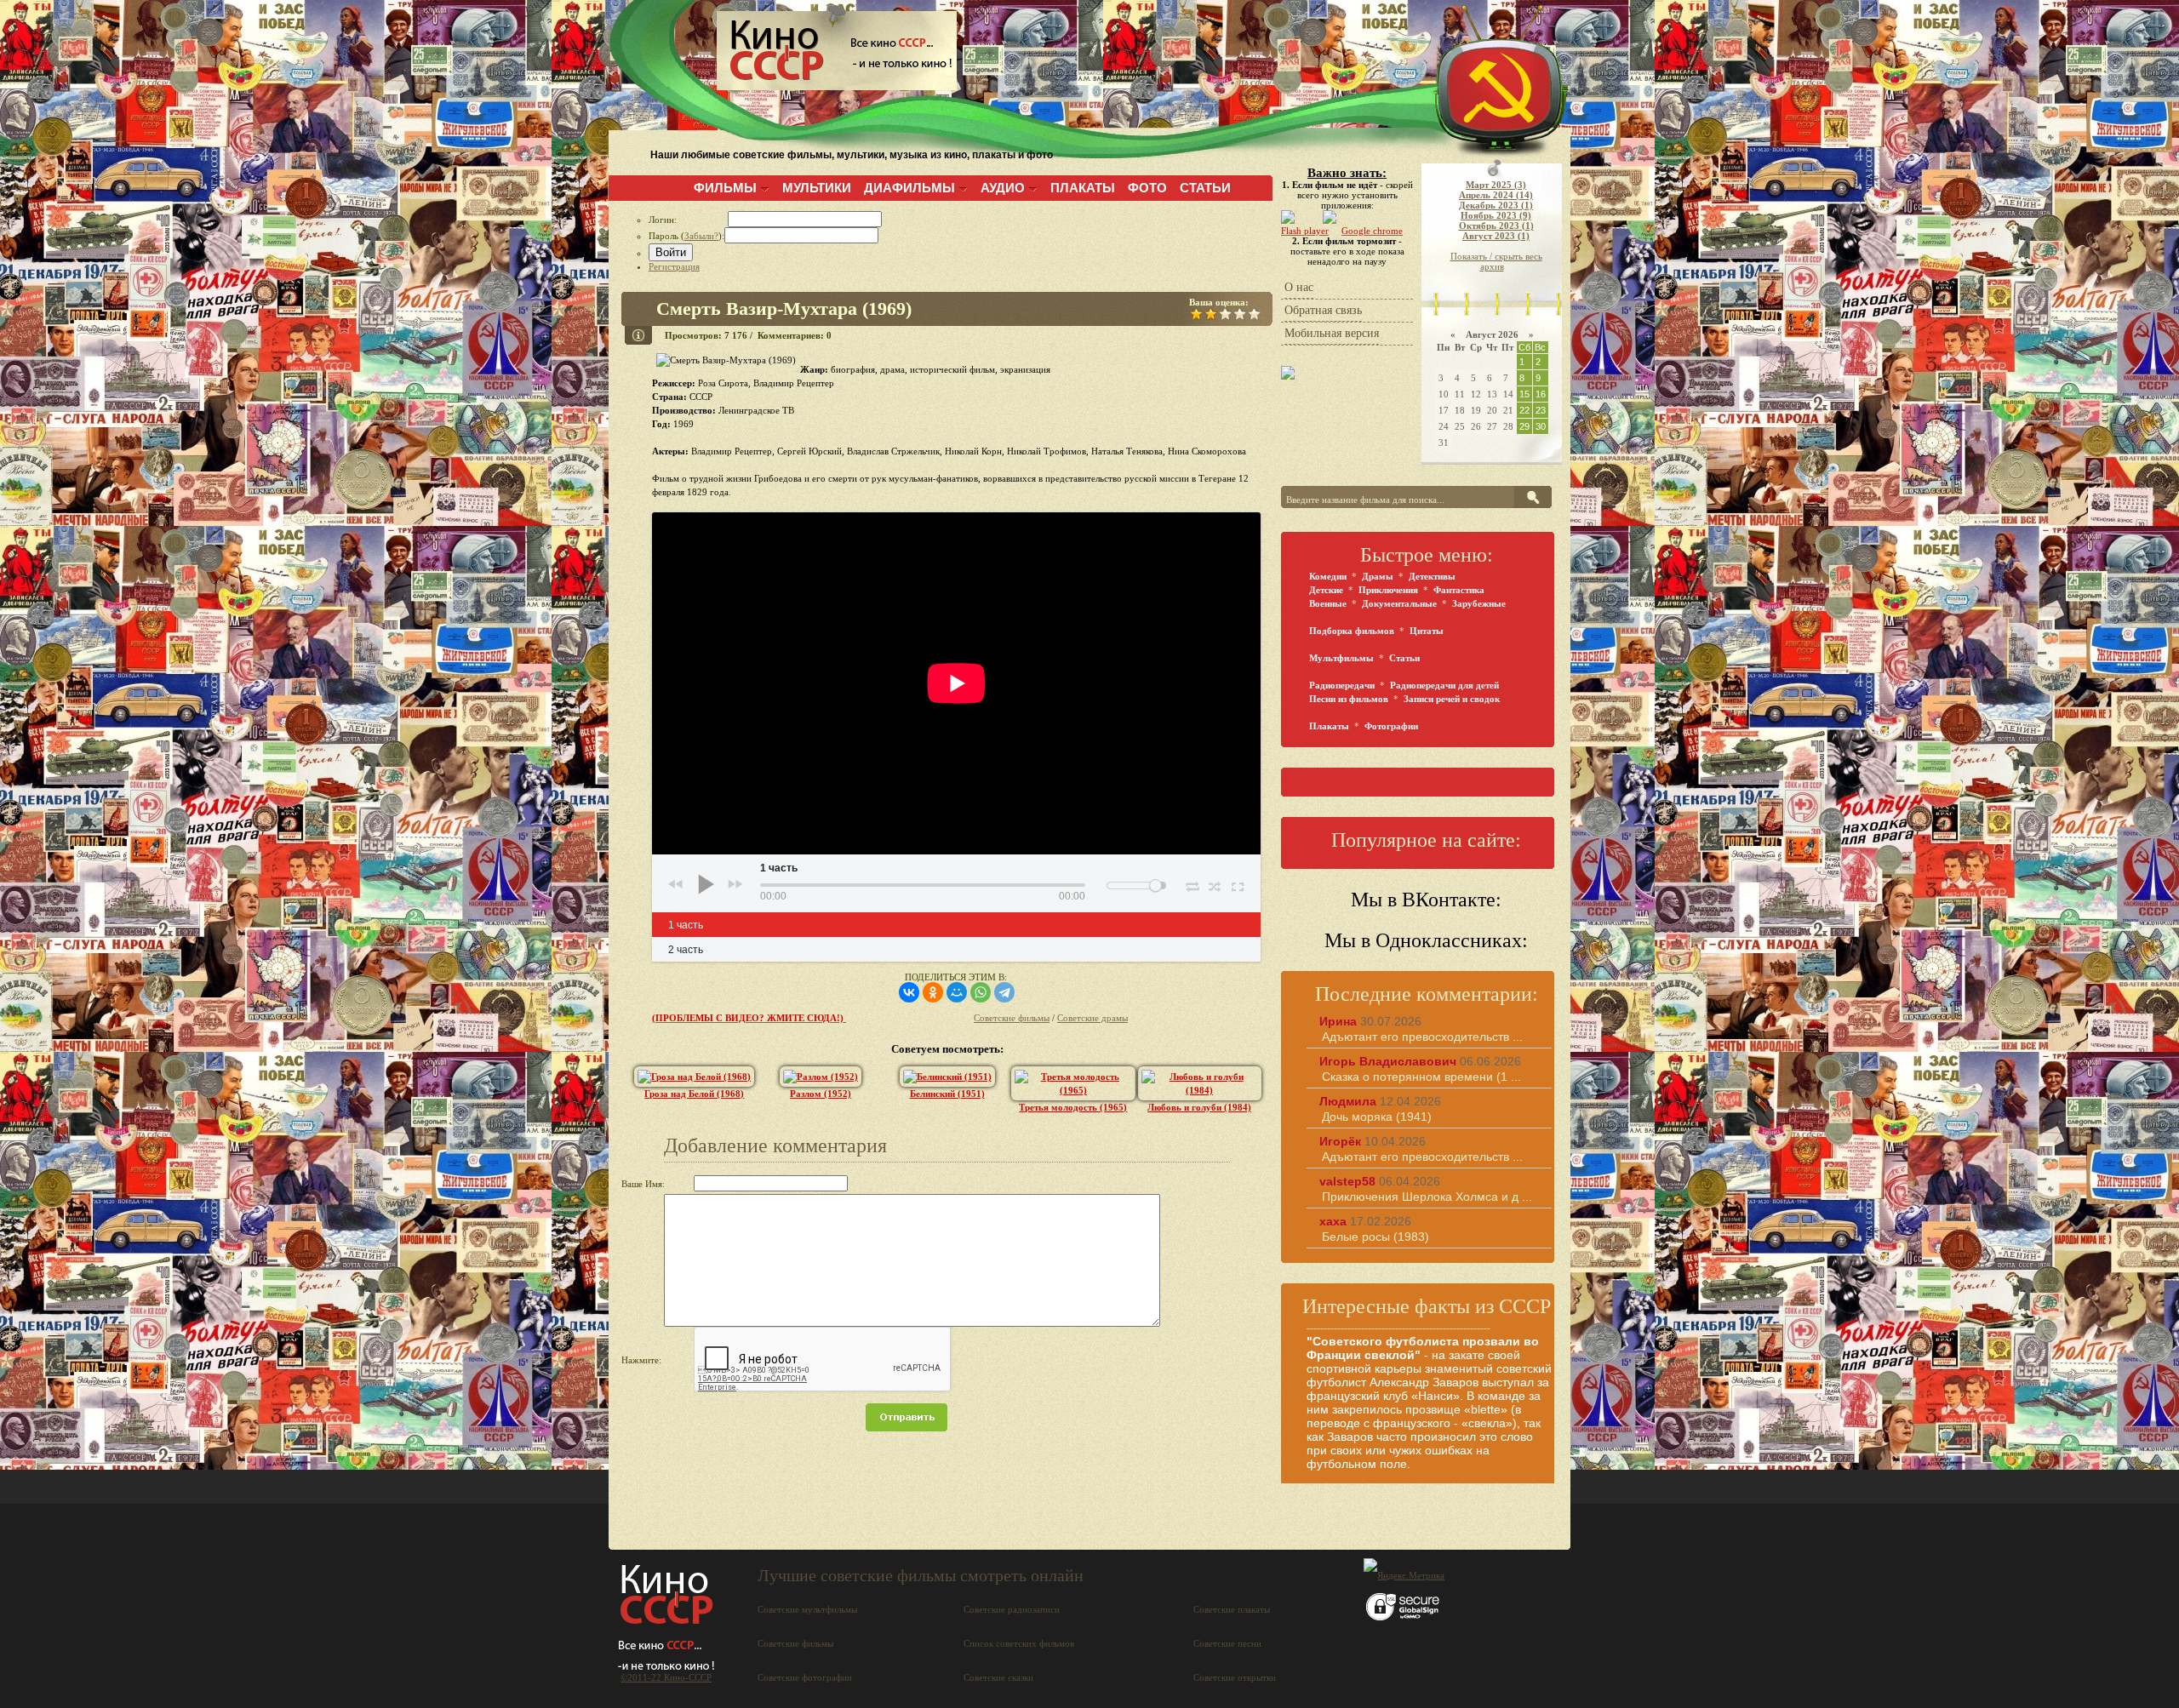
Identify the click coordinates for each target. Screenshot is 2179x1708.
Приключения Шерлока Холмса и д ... (1427, 1197)
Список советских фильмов (1019, 1643)
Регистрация (674, 266)
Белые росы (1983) (1375, 1237)
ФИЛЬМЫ (725, 188)
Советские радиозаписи (1012, 1609)
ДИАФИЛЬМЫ (909, 188)
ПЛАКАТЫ (1083, 188)
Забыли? (701, 236)
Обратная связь (1323, 310)
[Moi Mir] (957, 992)
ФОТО (1147, 188)
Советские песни (1227, 1643)
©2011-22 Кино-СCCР (666, 1677)
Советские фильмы (1012, 1018)
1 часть (686, 925)
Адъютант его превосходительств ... (1422, 1037)
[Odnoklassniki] (933, 992)
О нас (1299, 287)
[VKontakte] (909, 992)
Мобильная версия (1332, 333)
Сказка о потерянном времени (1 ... (1421, 1077)
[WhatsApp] (981, 992)
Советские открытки (1235, 1677)
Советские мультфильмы (807, 1609)
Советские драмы (1092, 1018)
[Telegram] (1004, 992)
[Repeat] (1192, 883)
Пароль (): (686, 236)
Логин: (688, 220)
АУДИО (1003, 188)
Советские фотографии (805, 1677)
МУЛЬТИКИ (817, 188)
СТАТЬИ (1205, 188)
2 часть (686, 950)
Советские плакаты (1232, 1609)
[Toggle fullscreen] (1236, 884)
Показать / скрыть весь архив (1496, 261)
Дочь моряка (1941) (1377, 1117)
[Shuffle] (1215, 884)
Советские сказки (998, 1677)
